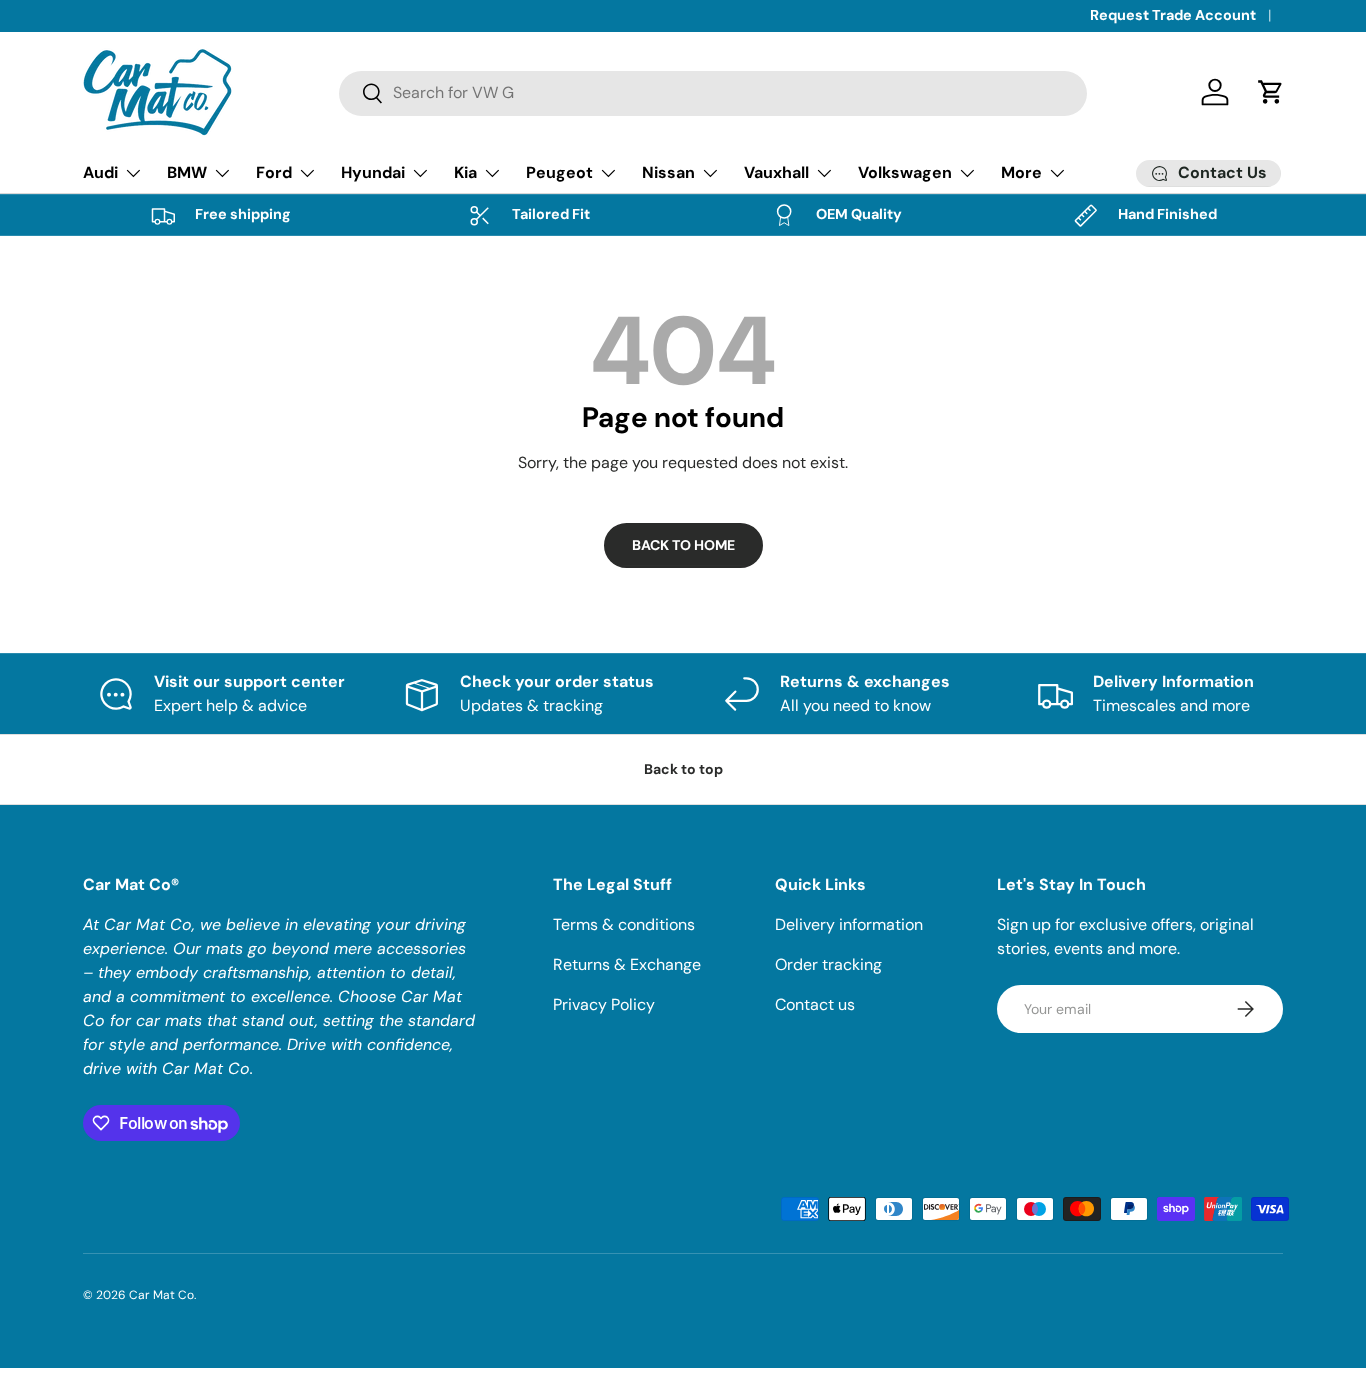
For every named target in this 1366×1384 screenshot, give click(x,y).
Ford (274, 172)
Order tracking (828, 964)
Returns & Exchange (627, 964)
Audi (100, 172)
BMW (187, 172)
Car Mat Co (161, 1295)
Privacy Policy (604, 1004)
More (1021, 172)
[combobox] (713, 92)
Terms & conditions (624, 924)
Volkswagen (905, 172)
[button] (1271, 92)
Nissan (668, 172)
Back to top (683, 769)
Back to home (683, 545)
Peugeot (559, 172)
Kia (465, 172)
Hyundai (373, 172)
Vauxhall (776, 172)
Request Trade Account (1173, 15)
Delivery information (849, 924)
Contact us (815, 1004)
